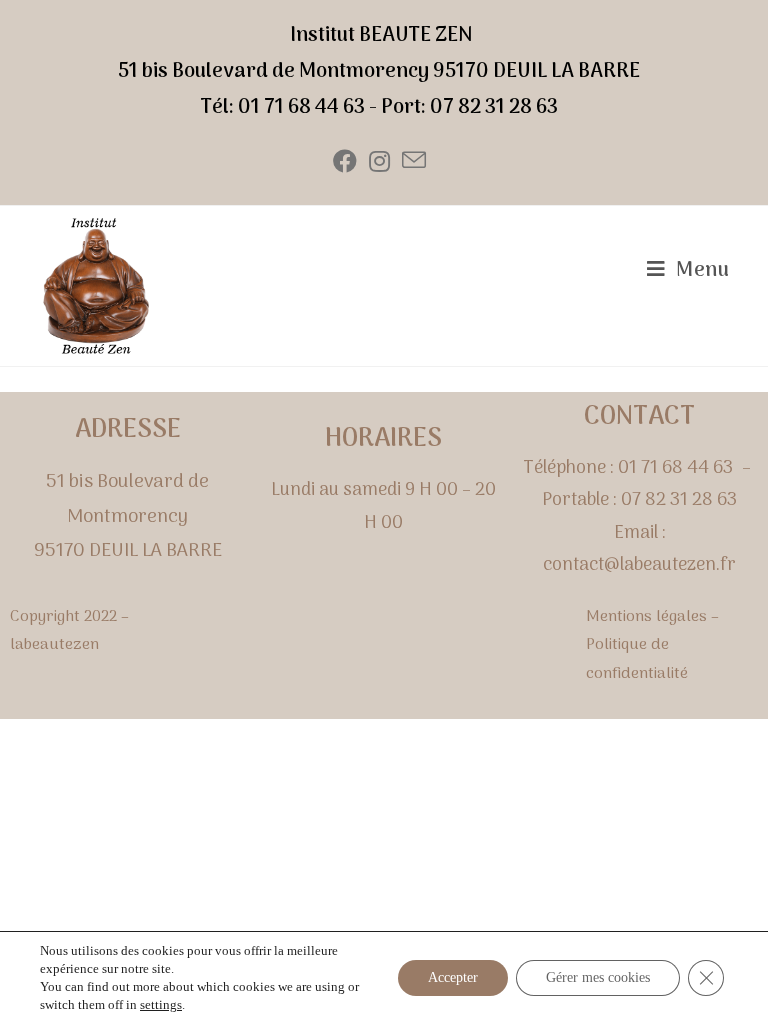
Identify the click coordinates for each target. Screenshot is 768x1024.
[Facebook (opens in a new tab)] (345, 162)
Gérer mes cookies (598, 977)
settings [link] (161, 1004)
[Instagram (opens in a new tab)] (379, 162)
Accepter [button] (453, 977)
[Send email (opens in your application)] (414, 162)
